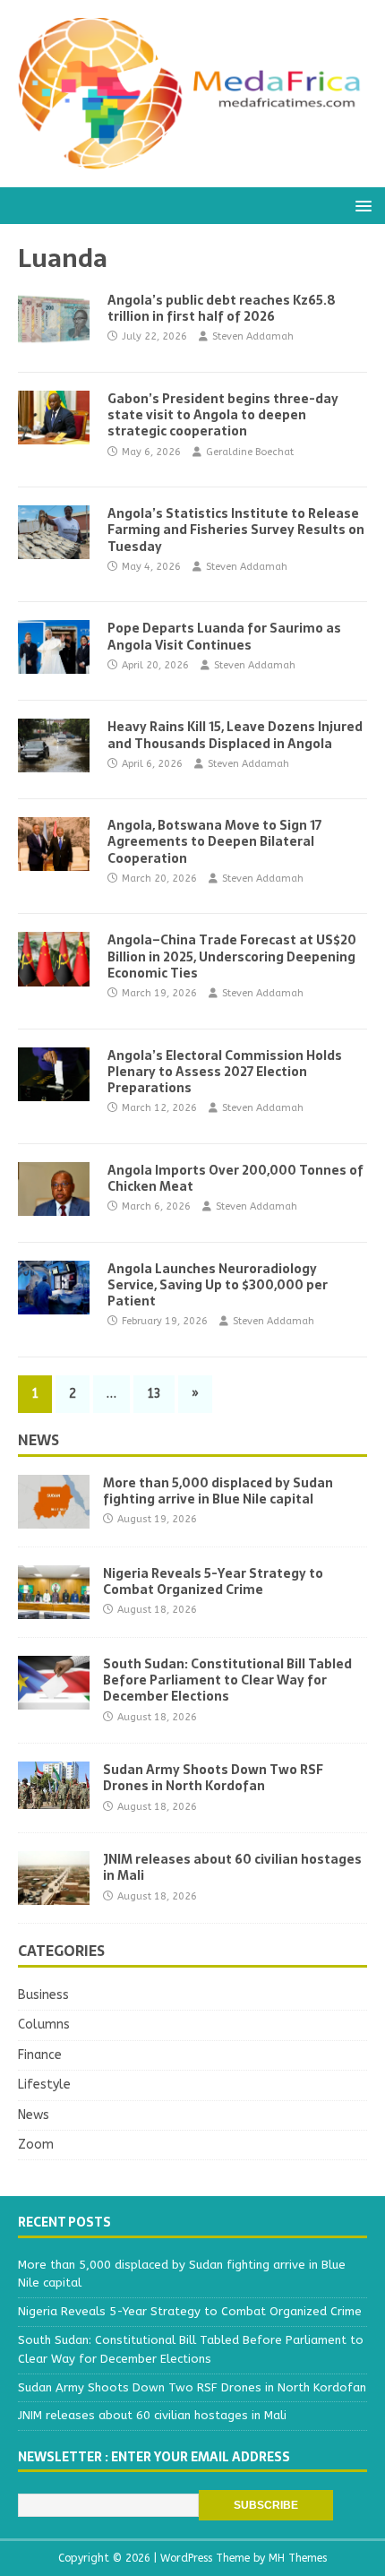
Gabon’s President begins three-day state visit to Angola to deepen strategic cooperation (223, 415)
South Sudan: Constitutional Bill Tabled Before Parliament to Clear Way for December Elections (227, 1680)
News (38, 1440)
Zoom (36, 2145)
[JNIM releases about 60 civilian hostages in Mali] (54, 1895)
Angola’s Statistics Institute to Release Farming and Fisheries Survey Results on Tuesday (236, 530)
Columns (44, 2025)
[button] (360, 205)
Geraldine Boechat (250, 452)
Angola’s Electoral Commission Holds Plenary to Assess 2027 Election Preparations (225, 1072)
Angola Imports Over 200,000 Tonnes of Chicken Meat (235, 1178)
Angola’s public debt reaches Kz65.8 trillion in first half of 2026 (222, 308)
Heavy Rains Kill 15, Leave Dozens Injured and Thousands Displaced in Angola (235, 735)
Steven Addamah (253, 336)
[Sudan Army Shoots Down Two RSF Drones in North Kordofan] (54, 1799)
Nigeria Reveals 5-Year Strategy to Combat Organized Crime (213, 1581)
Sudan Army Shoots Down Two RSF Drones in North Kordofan (213, 1778)
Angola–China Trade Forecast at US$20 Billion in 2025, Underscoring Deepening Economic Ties (232, 956)
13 (154, 1394)
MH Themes (298, 2558)
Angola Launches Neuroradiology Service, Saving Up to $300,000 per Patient (218, 1285)
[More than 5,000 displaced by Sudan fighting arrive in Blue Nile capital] (54, 1518)
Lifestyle (44, 2085)
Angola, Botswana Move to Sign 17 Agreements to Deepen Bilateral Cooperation (214, 841)
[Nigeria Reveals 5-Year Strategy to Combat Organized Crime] (54, 1609)
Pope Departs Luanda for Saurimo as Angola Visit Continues (224, 636)
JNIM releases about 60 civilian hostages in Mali (232, 1867)
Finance (40, 2055)
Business (43, 1995)
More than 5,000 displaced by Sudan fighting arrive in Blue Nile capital (218, 1491)
